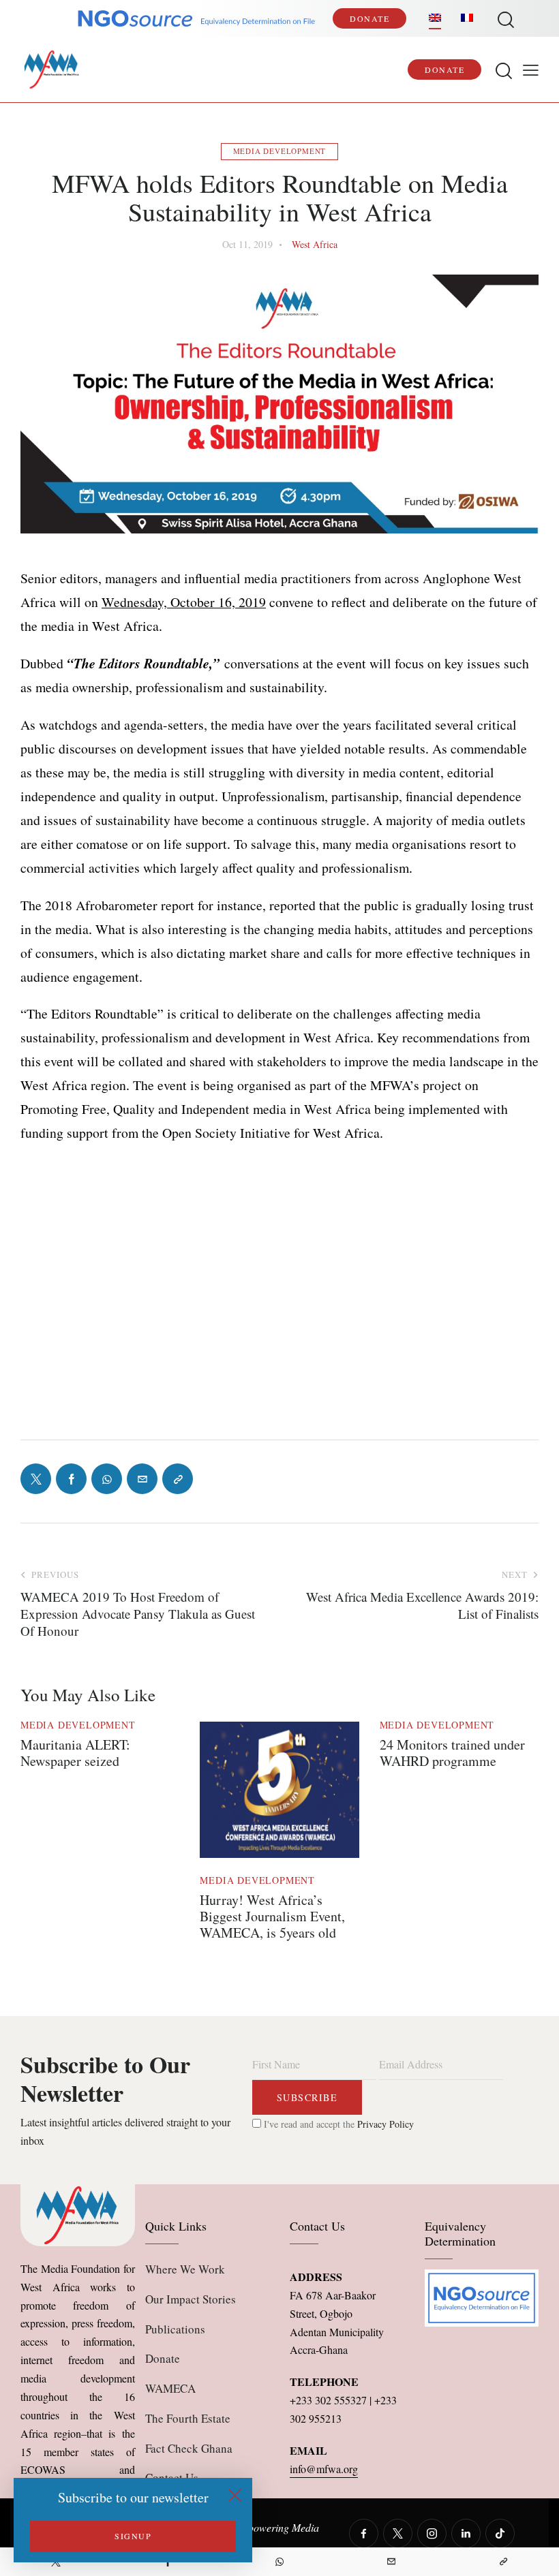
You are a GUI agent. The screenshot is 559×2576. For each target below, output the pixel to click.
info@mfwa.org (324, 2469)
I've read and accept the (337, 2124)
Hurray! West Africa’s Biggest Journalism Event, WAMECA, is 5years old (272, 1917)
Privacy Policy (386, 2124)
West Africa (315, 244)
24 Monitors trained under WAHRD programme (452, 1753)
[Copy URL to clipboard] (503, 2562)
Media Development (280, 151)
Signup (133, 2536)
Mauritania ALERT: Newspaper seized (75, 1753)
